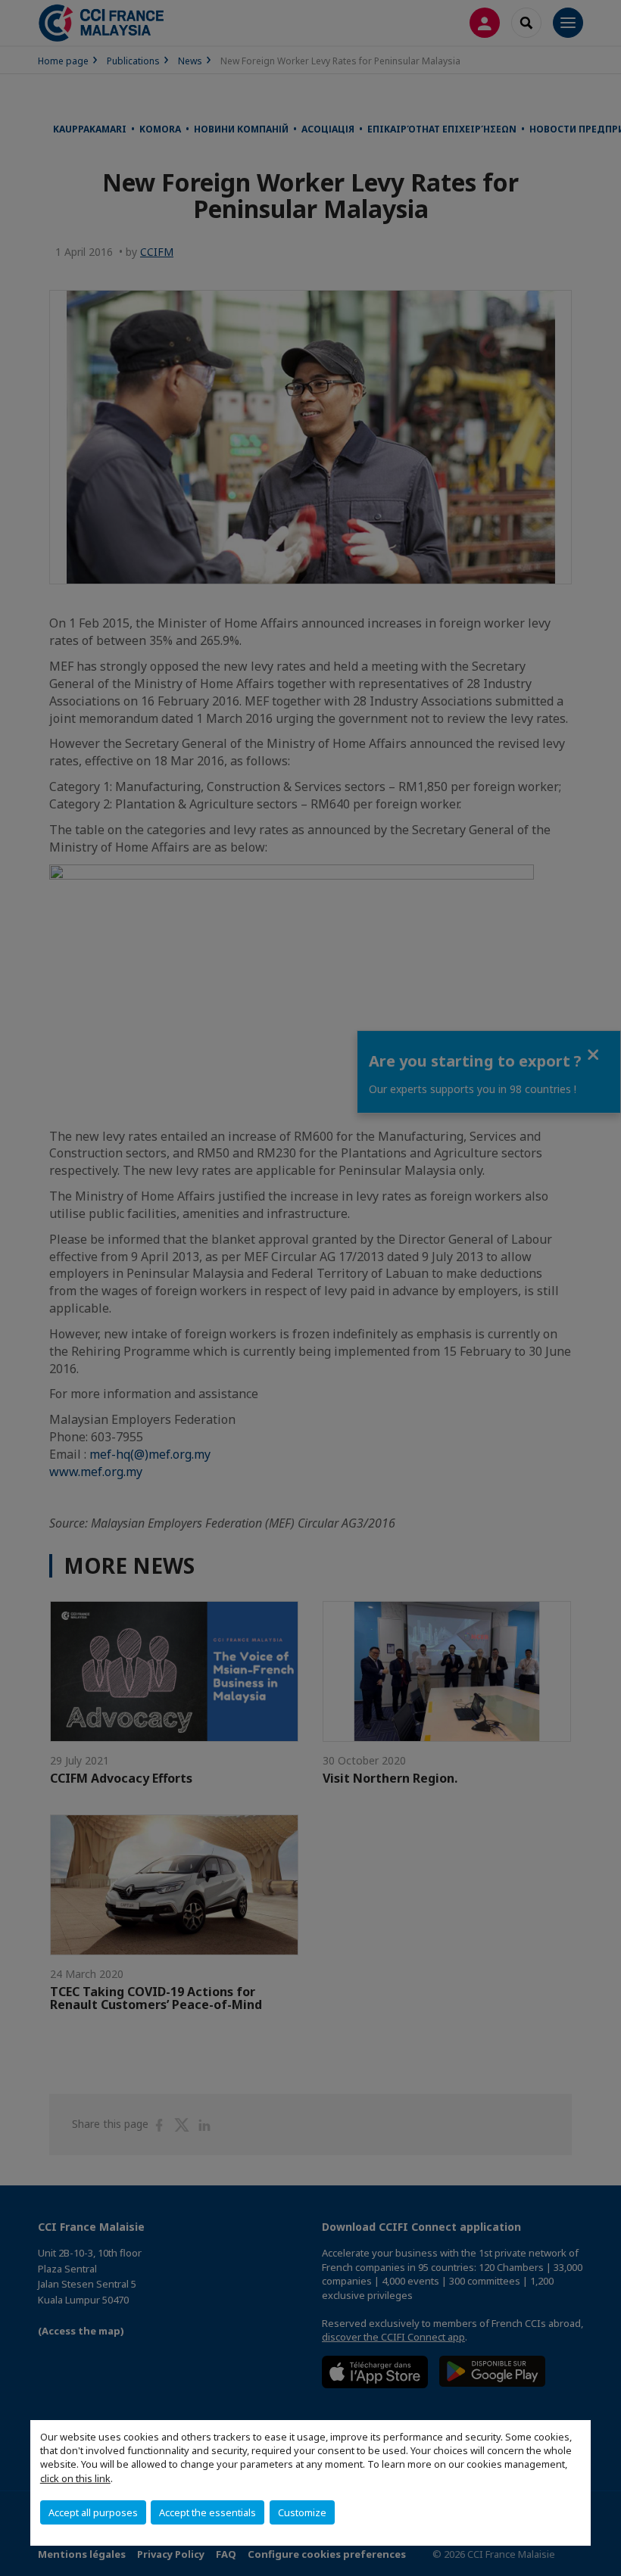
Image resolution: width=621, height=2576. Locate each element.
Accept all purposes (93, 2512)
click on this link (75, 2478)
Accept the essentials (208, 2512)
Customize (302, 2512)
